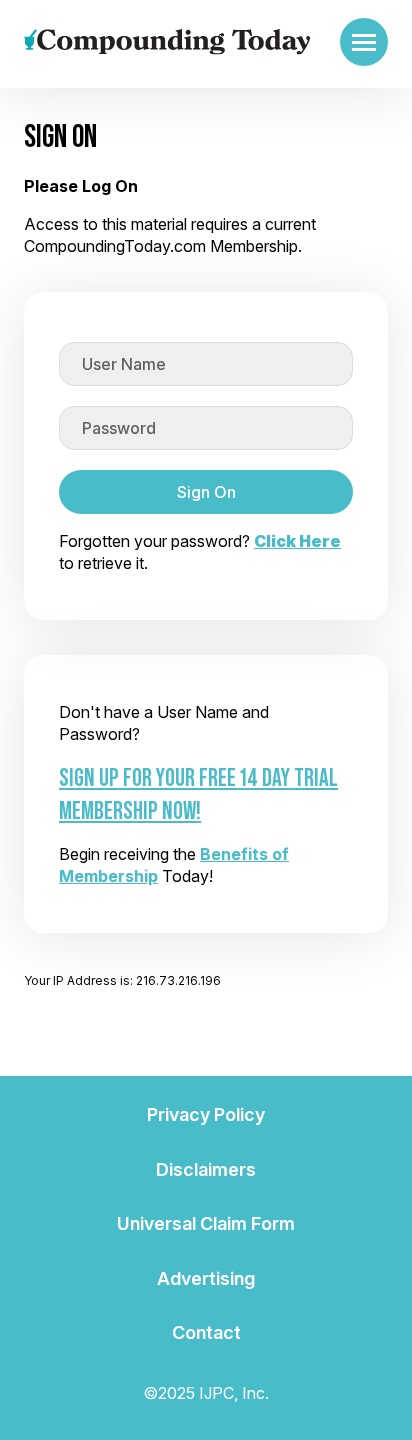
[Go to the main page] (167, 42)
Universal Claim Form (206, 1223)
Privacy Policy (206, 1114)
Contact (206, 1332)
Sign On (206, 492)
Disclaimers (206, 1169)
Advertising (206, 1278)
